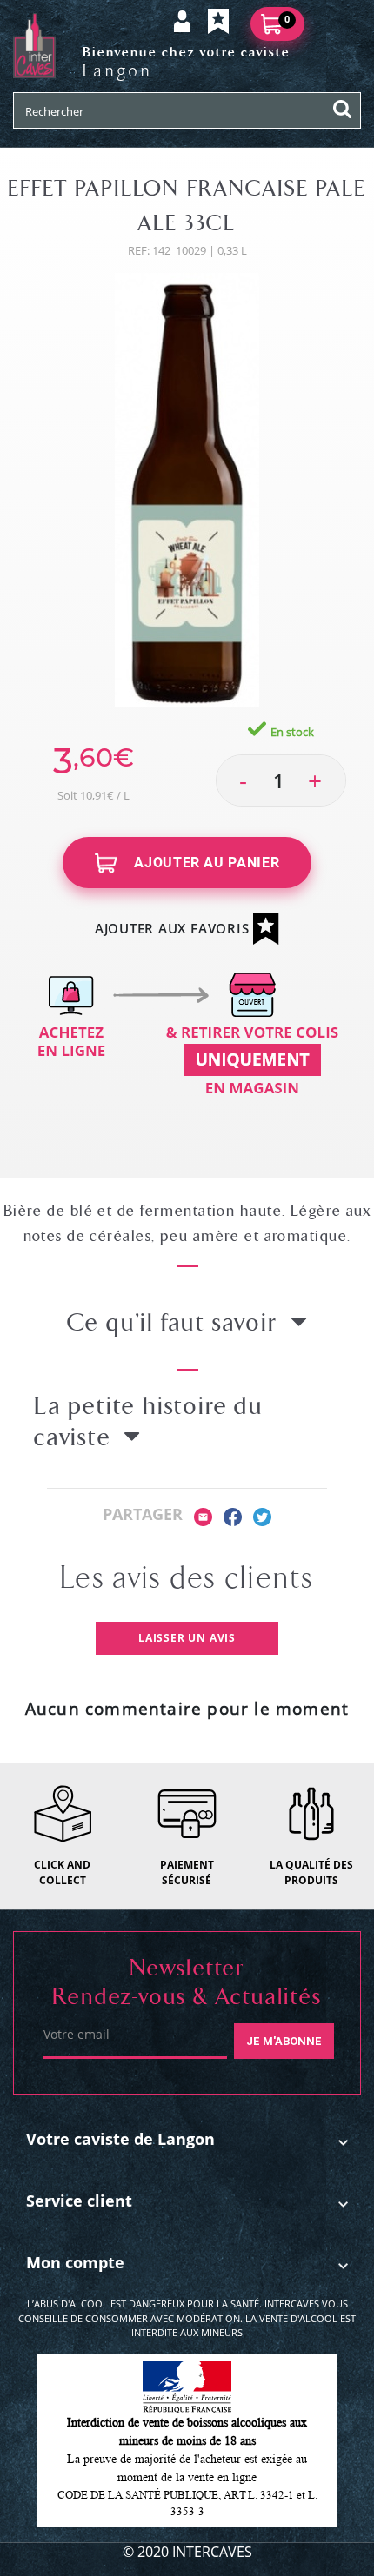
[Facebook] (233, 1515)
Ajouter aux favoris (174, 928)
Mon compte (75, 2262)
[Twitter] (262, 1515)
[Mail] (203, 1515)
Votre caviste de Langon (120, 2139)
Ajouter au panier (205, 863)
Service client (79, 2201)
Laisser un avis (187, 1638)
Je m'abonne (284, 2041)
